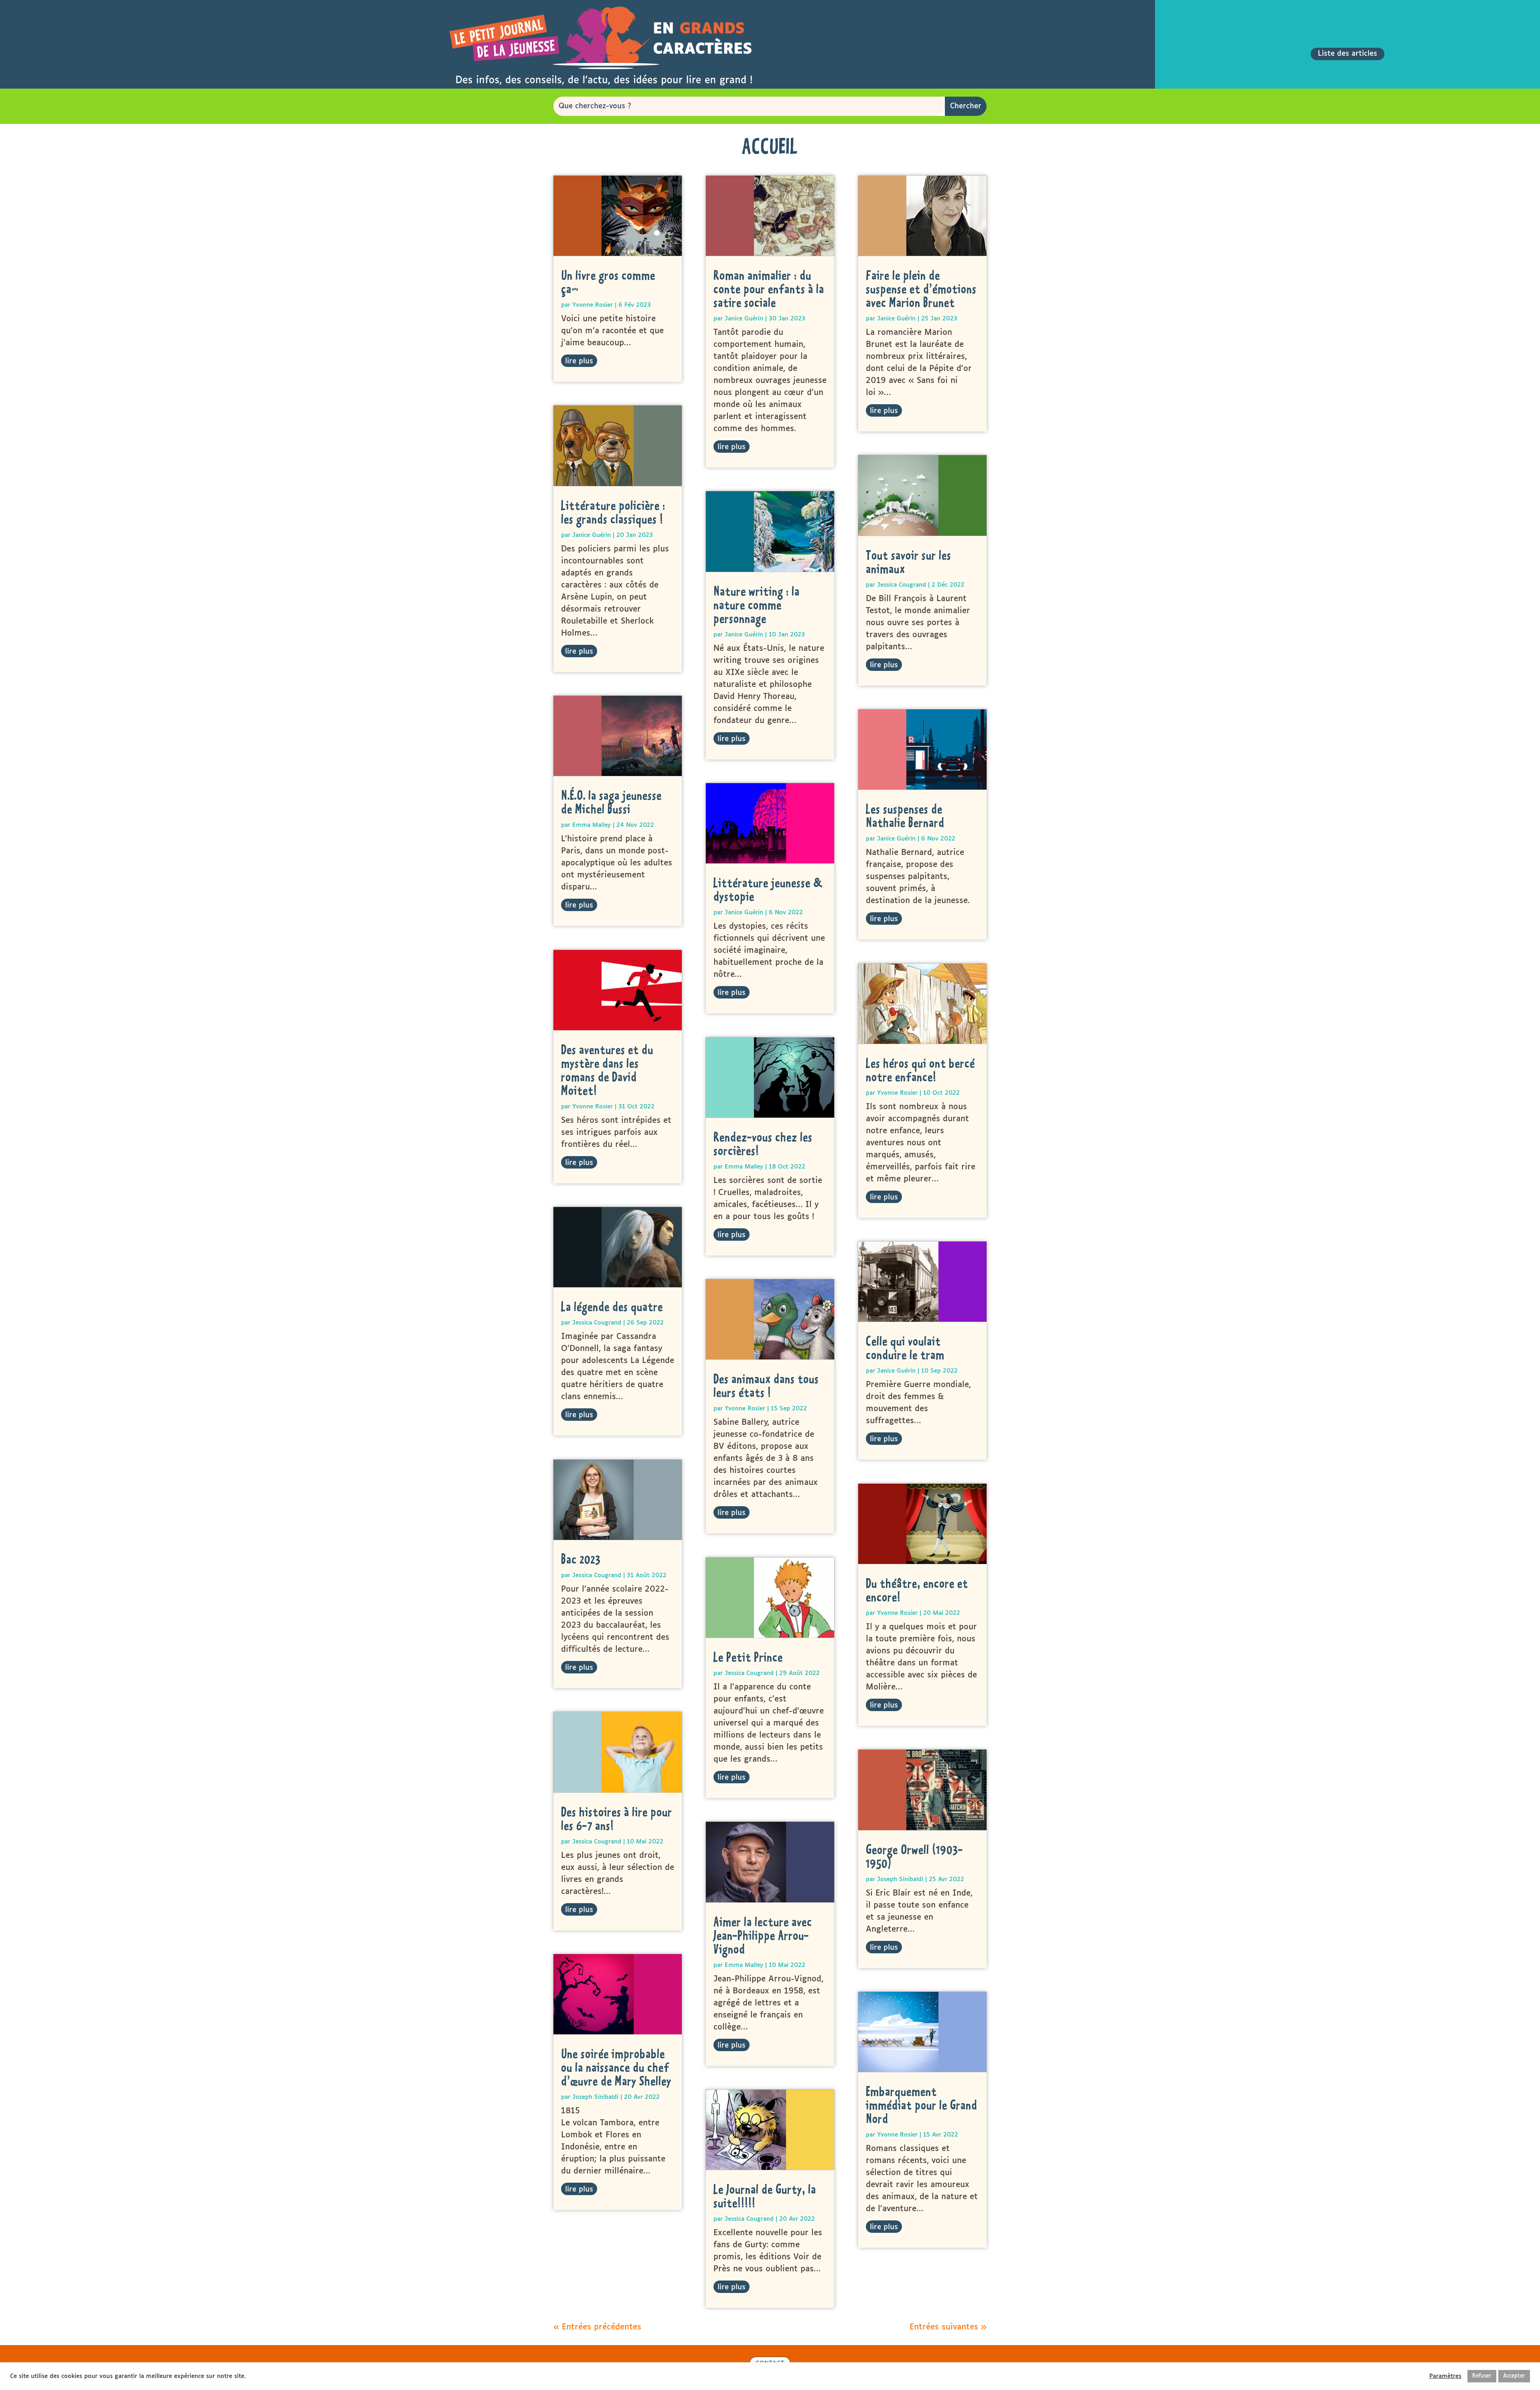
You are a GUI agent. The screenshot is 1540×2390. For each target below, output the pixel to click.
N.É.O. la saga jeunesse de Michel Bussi (611, 802)
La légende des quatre (612, 1306)
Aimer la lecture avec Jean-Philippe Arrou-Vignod (763, 1935)
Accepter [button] (1514, 2376)
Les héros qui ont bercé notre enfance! (920, 1070)
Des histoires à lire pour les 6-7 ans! (617, 1819)
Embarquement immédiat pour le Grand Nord (922, 2105)
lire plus (579, 361)
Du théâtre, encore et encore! (917, 1590)
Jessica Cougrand (597, 1323)
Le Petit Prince (748, 1657)
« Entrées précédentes (597, 2327)
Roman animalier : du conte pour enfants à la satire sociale (769, 289)
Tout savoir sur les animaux (909, 562)
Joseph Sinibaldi (595, 2097)
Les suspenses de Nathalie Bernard (905, 816)
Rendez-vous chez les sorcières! (763, 1144)
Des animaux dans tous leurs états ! (766, 1385)
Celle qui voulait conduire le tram (905, 1348)
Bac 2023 (581, 1559)
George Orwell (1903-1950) (914, 1856)
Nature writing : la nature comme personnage (757, 605)
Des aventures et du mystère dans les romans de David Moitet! (607, 1070)
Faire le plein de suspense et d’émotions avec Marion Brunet (921, 289)
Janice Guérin (592, 535)
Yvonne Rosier (593, 305)
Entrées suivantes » (948, 2327)
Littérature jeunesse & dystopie (768, 889)
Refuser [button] (1482, 2376)
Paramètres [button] (1445, 2376)
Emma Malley (592, 825)
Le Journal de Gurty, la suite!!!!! (765, 2196)
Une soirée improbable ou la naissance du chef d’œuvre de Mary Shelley (616, 2067)
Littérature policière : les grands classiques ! (613, 512)
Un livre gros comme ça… (608, 282)
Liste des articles (1347, 54)
